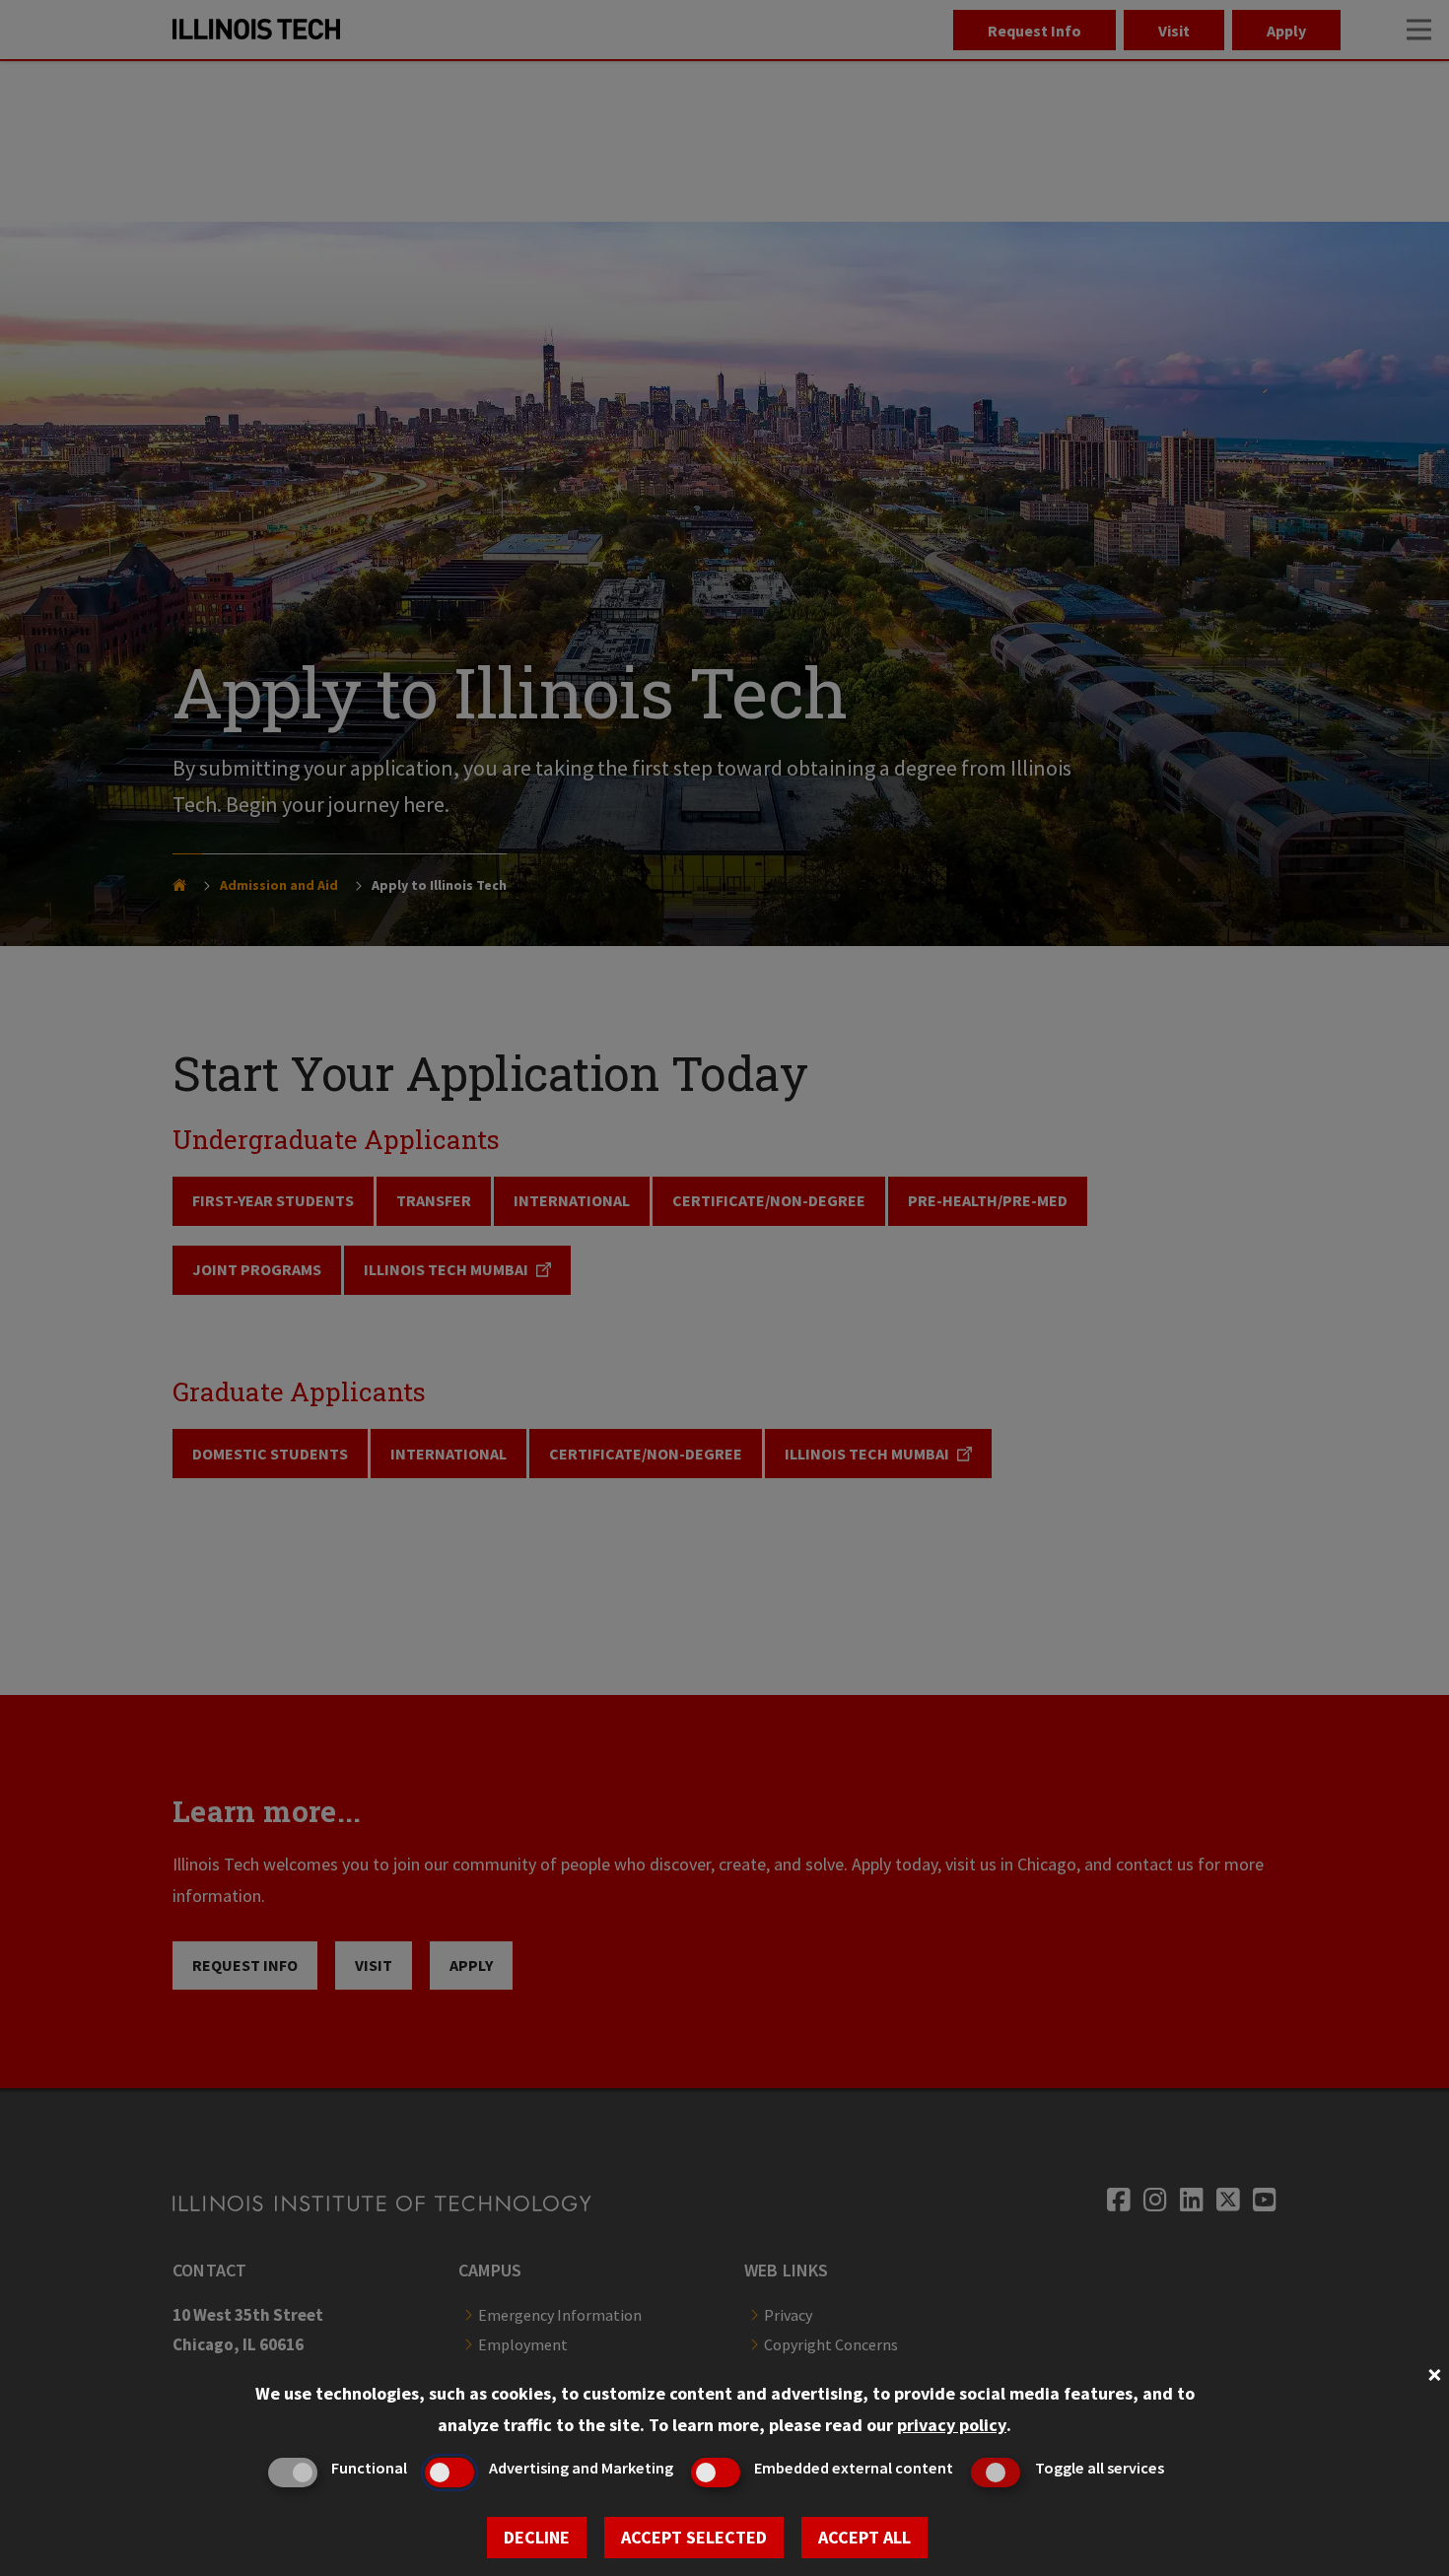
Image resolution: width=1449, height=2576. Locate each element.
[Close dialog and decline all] (1434, 2373)
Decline (537, 2537)
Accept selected (694, 2537)
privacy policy (952, 2425)
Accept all (864, 2537)
